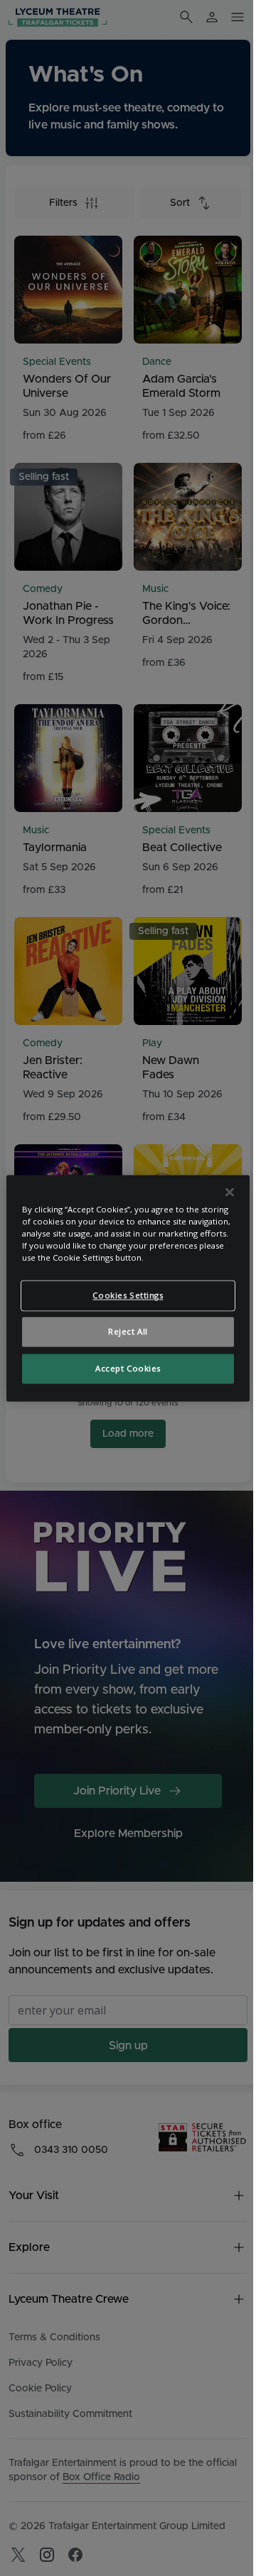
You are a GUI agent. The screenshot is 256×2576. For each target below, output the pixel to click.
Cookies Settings (128, 1295)
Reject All (128, 1331)
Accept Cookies (128, 1368)
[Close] (230, 1192)
